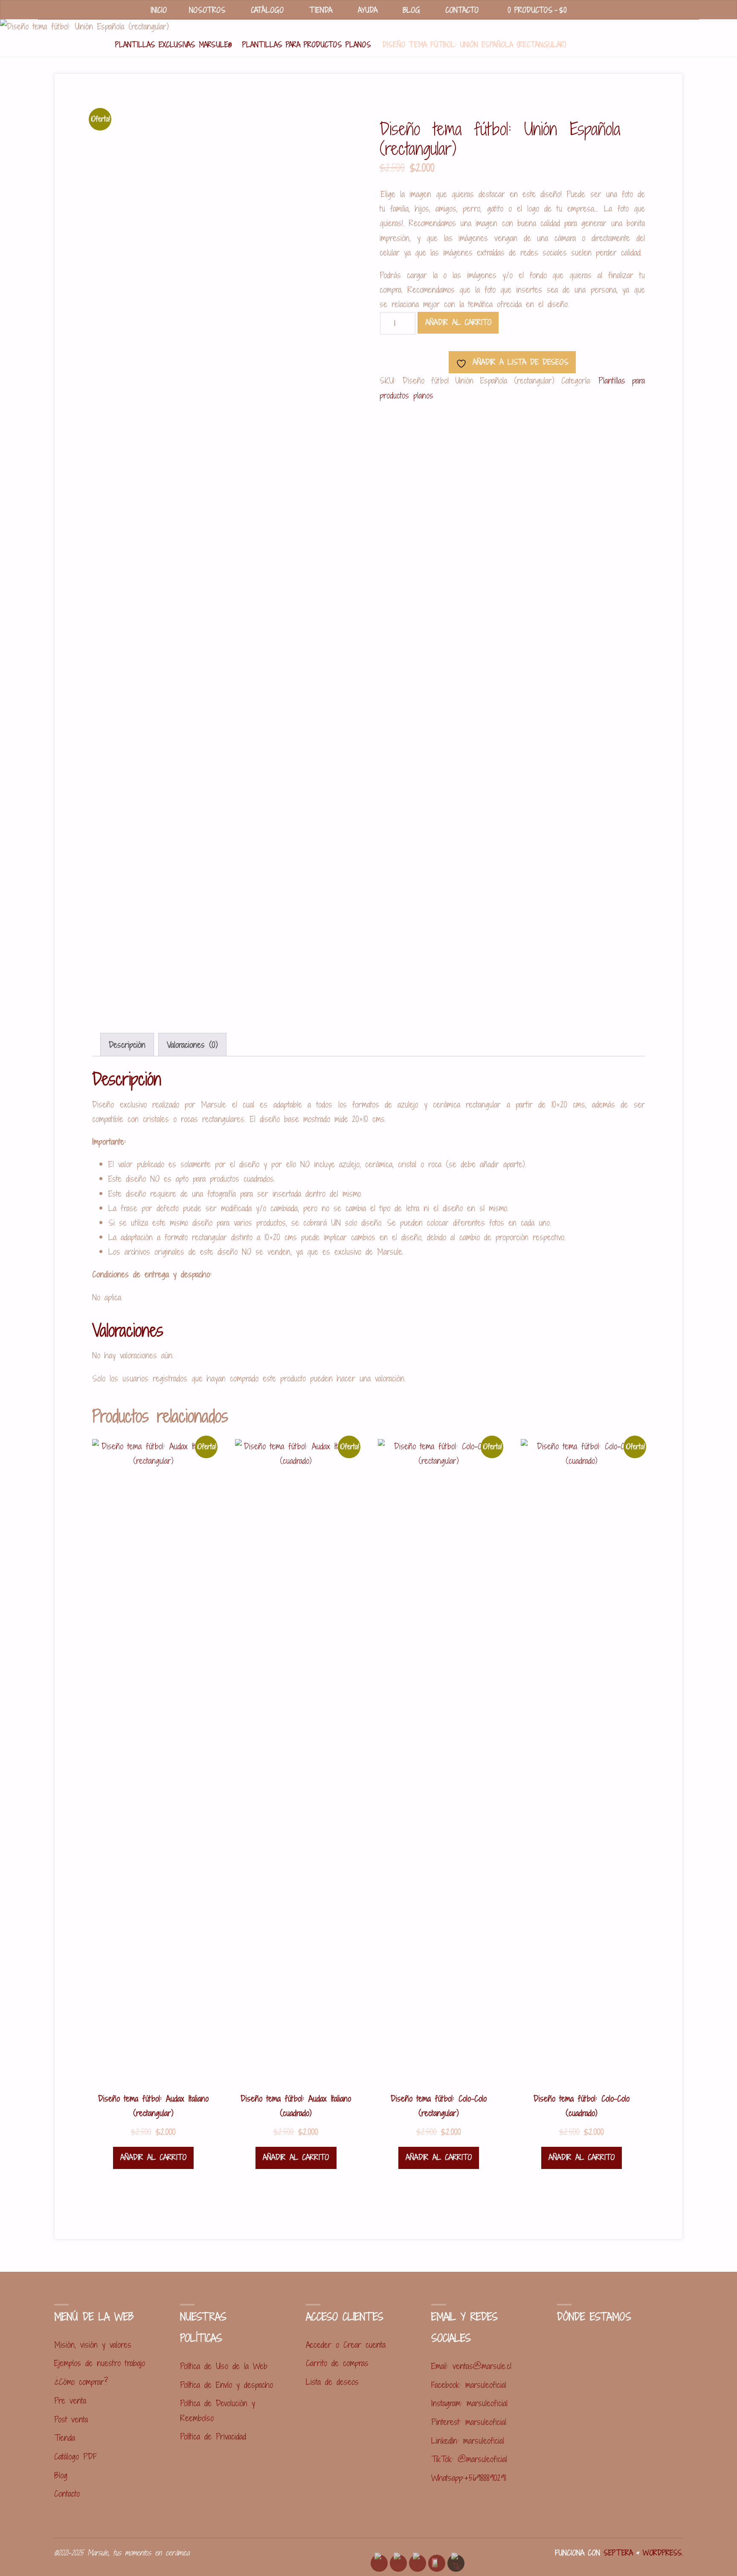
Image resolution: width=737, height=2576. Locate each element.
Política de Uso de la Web (224, 2366)
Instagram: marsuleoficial (469, 2403)
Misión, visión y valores (93, 2345)
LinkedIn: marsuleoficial (468, 2441)
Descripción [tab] (127, 1045)
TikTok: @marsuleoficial (469, 2459)
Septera (617, 2553)
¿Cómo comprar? (81, 2382)
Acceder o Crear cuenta (346, 2345)
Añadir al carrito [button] (153, 2157)
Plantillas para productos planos (307, 45)
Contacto (67, 2493)
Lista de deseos (332, 2382)
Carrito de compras (337, 2363)
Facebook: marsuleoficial (469, 2385)
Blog (61, 2475)
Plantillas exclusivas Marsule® (173, 45)
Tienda (65, 2438)
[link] (588, 10)
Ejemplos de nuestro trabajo (100, 2363)
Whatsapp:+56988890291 (469, 2478)
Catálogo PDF (75, 2456)
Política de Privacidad (213, 2436)
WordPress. (663, 2553)
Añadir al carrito (458, 322)
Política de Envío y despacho (226, 2385)
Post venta (71, 2419)
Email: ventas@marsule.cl (471, 2366)
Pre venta (70, 2400)
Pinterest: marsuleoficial (469, 2422)
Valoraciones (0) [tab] (192, 1045)
